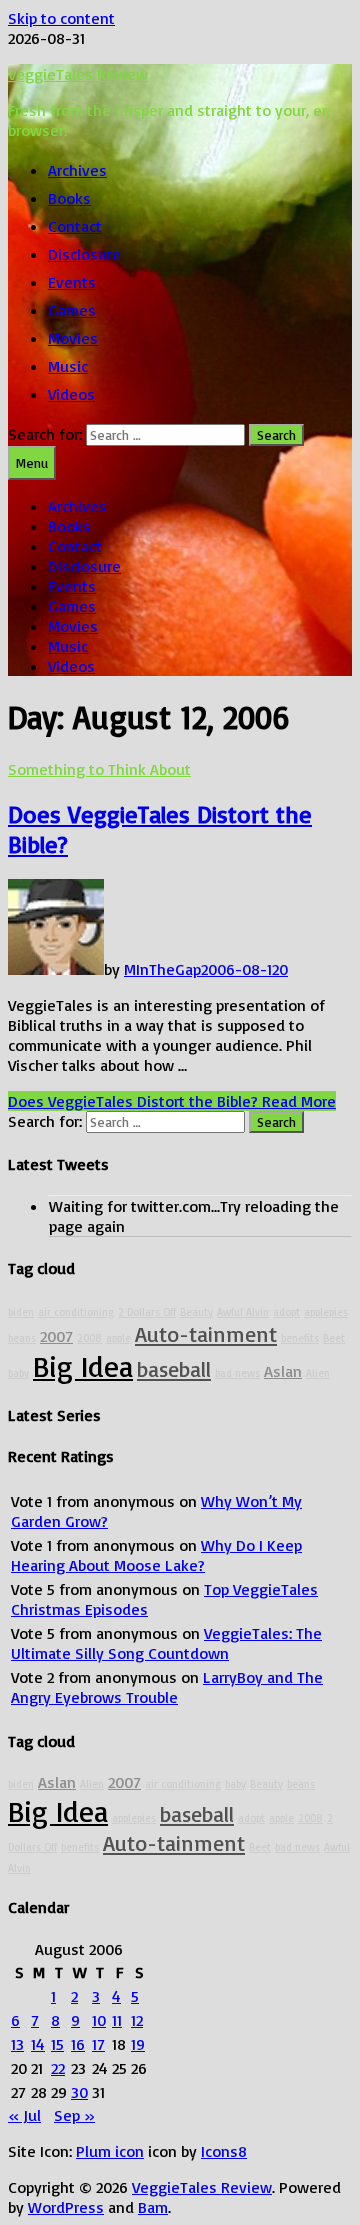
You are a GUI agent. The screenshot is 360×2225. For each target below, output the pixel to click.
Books (69, 198)
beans (22, 1338)
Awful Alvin (243, 1312)
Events (72, 282)
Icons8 (224, 2151)
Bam (153, 2207)
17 (98, 2044)
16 (78, 2044)
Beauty (196, 1312)
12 (137, 2020)
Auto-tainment (206, 1333)
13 (17, 2044)
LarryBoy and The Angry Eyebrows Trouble (167, 1687)
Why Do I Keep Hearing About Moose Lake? (156, 1555)
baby (18, 1373)
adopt (286, 1312)
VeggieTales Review (78, 74)
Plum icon (110, 2151)
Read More (172, 1101)
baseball (174, 1368)
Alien (318, 1373)
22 (58, 2068)
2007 (56, 1336)
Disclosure (84, 254)
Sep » (74, 2115)
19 (138, 2044)
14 (38, 2044)
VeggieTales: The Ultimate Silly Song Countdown (166, 1643)
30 (79, 2092)
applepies (326, 1312)
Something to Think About (99, 769)
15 (57, 2044)
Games (72, 310)
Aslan (283, 1371)
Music (68, 366)
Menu (32, 463)
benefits (300, 1338)
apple (118, 1338)
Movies (73, 338)
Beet (334, 1338)
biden (21, 1312)
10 (99, 2020)
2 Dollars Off (147, 1312)
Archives (77, 170)
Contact (75, 226)
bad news (237, 1373)
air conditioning (76, 1312)
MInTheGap (162, 969)
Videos (71, 394)
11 (117, 2020)
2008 (89, 1338)
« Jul (24, 2115)
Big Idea (83, 1365)
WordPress (66, 2207)
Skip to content (61, 18)
